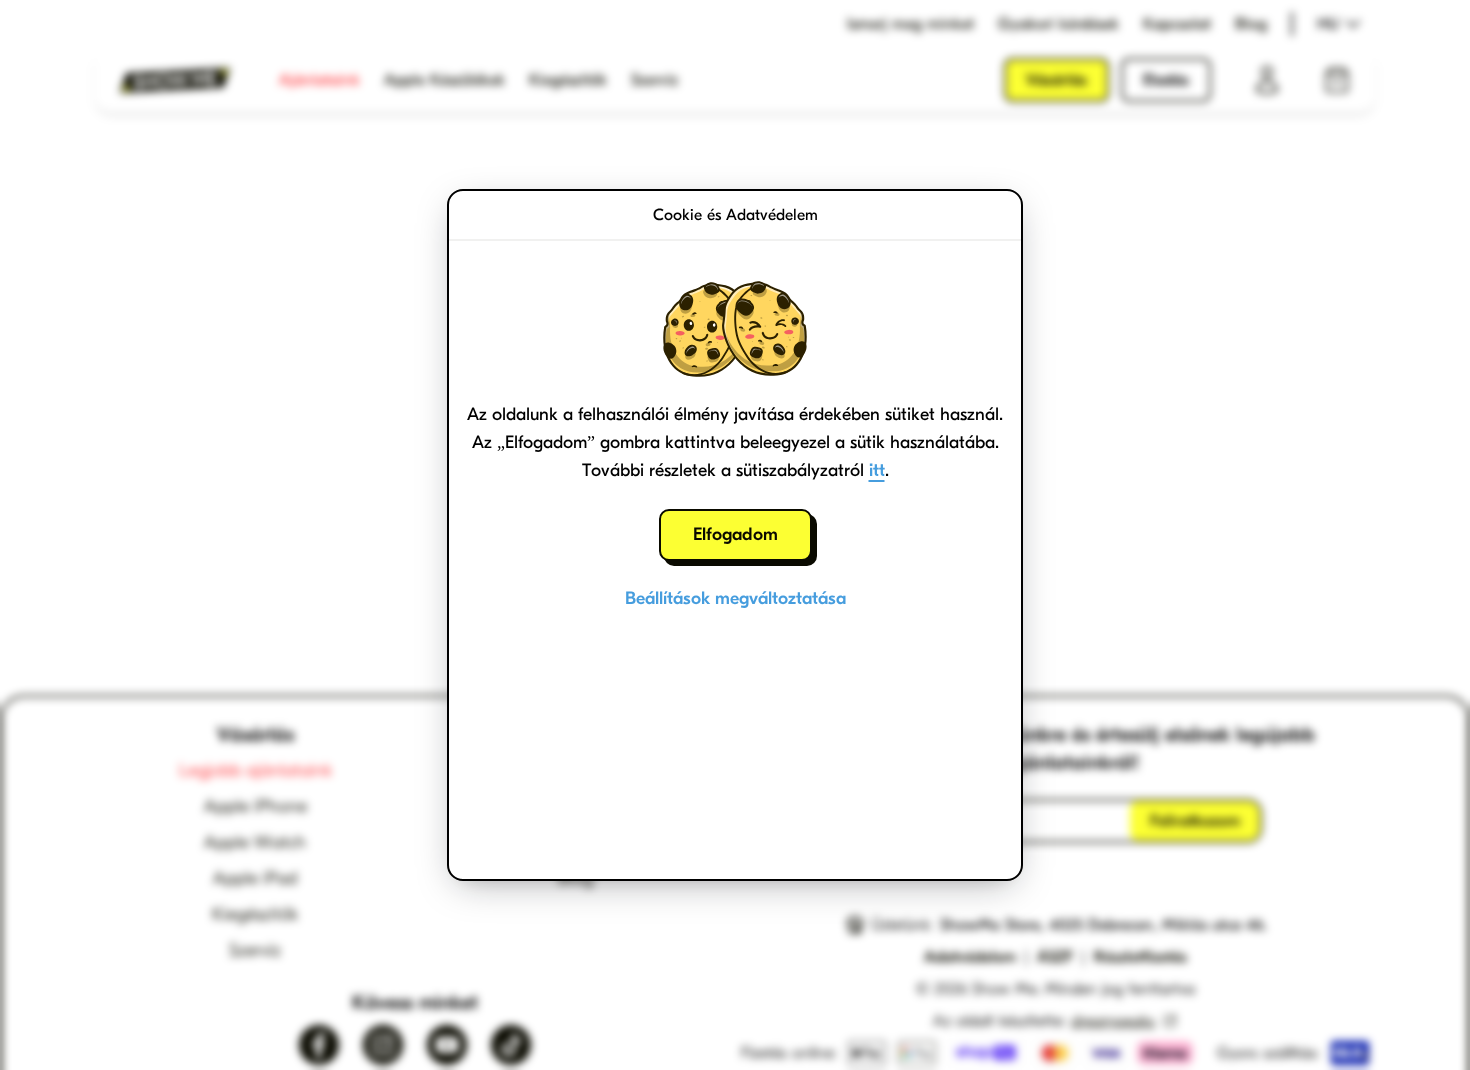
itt (877, 470)
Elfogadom (735, 534)
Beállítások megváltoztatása (735, 598)
